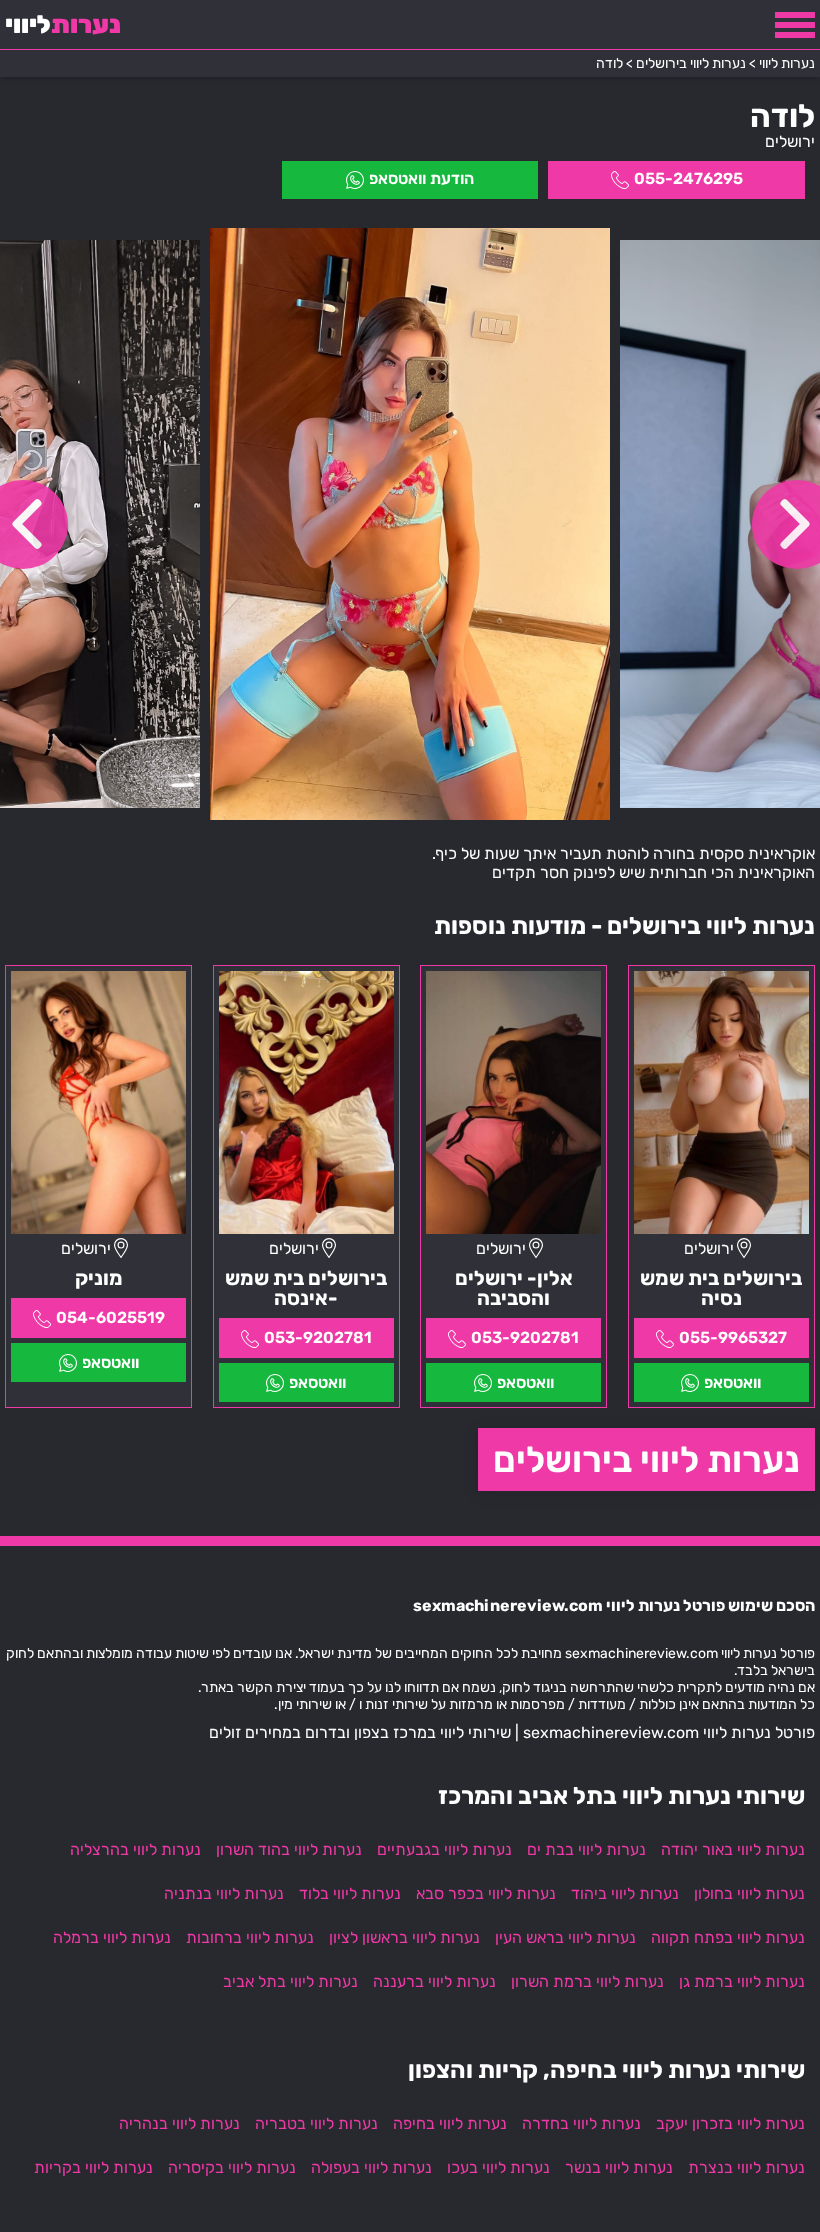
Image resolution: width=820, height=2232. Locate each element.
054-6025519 (110, 1317)
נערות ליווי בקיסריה (232, 2167)
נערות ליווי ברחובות (250, 1937)
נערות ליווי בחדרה (581, 2123)
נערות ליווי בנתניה (224, 1893)
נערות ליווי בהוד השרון (289, 1849)
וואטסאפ (732, 1382)
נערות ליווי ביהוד (625, 1893)
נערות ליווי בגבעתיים (444, 1849)
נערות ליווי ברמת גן (742, 1981)
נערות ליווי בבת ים (586, 1849)
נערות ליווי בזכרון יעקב (730, 2123)
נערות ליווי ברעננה (434, 1981)
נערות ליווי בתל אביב (290, 1981)
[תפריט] (795, 25)
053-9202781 (525, 1337)
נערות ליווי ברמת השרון (587, 1981)
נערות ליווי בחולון (749, 1893)
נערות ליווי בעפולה (371, 2167)
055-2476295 (688, 178)
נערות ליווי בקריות (93, 2167)
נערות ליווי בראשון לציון (404, 1937)
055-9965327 (733, 1337)
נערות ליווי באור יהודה (733, 1849)
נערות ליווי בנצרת (746, 2167)
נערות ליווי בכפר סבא (486, 1893)
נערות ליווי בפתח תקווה (728, 1937)
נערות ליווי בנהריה (179, 2123)
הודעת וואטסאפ (421, 178)
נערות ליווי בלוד (350, 1893)
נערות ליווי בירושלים (646, 1459)
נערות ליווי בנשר (619, 2167)
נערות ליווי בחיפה (450, 2123)
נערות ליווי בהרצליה (135, 1849)
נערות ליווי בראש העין (565, 1937)
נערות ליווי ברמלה (112, 1937)
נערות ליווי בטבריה (316, 2123)
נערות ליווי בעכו (498, 2167)
